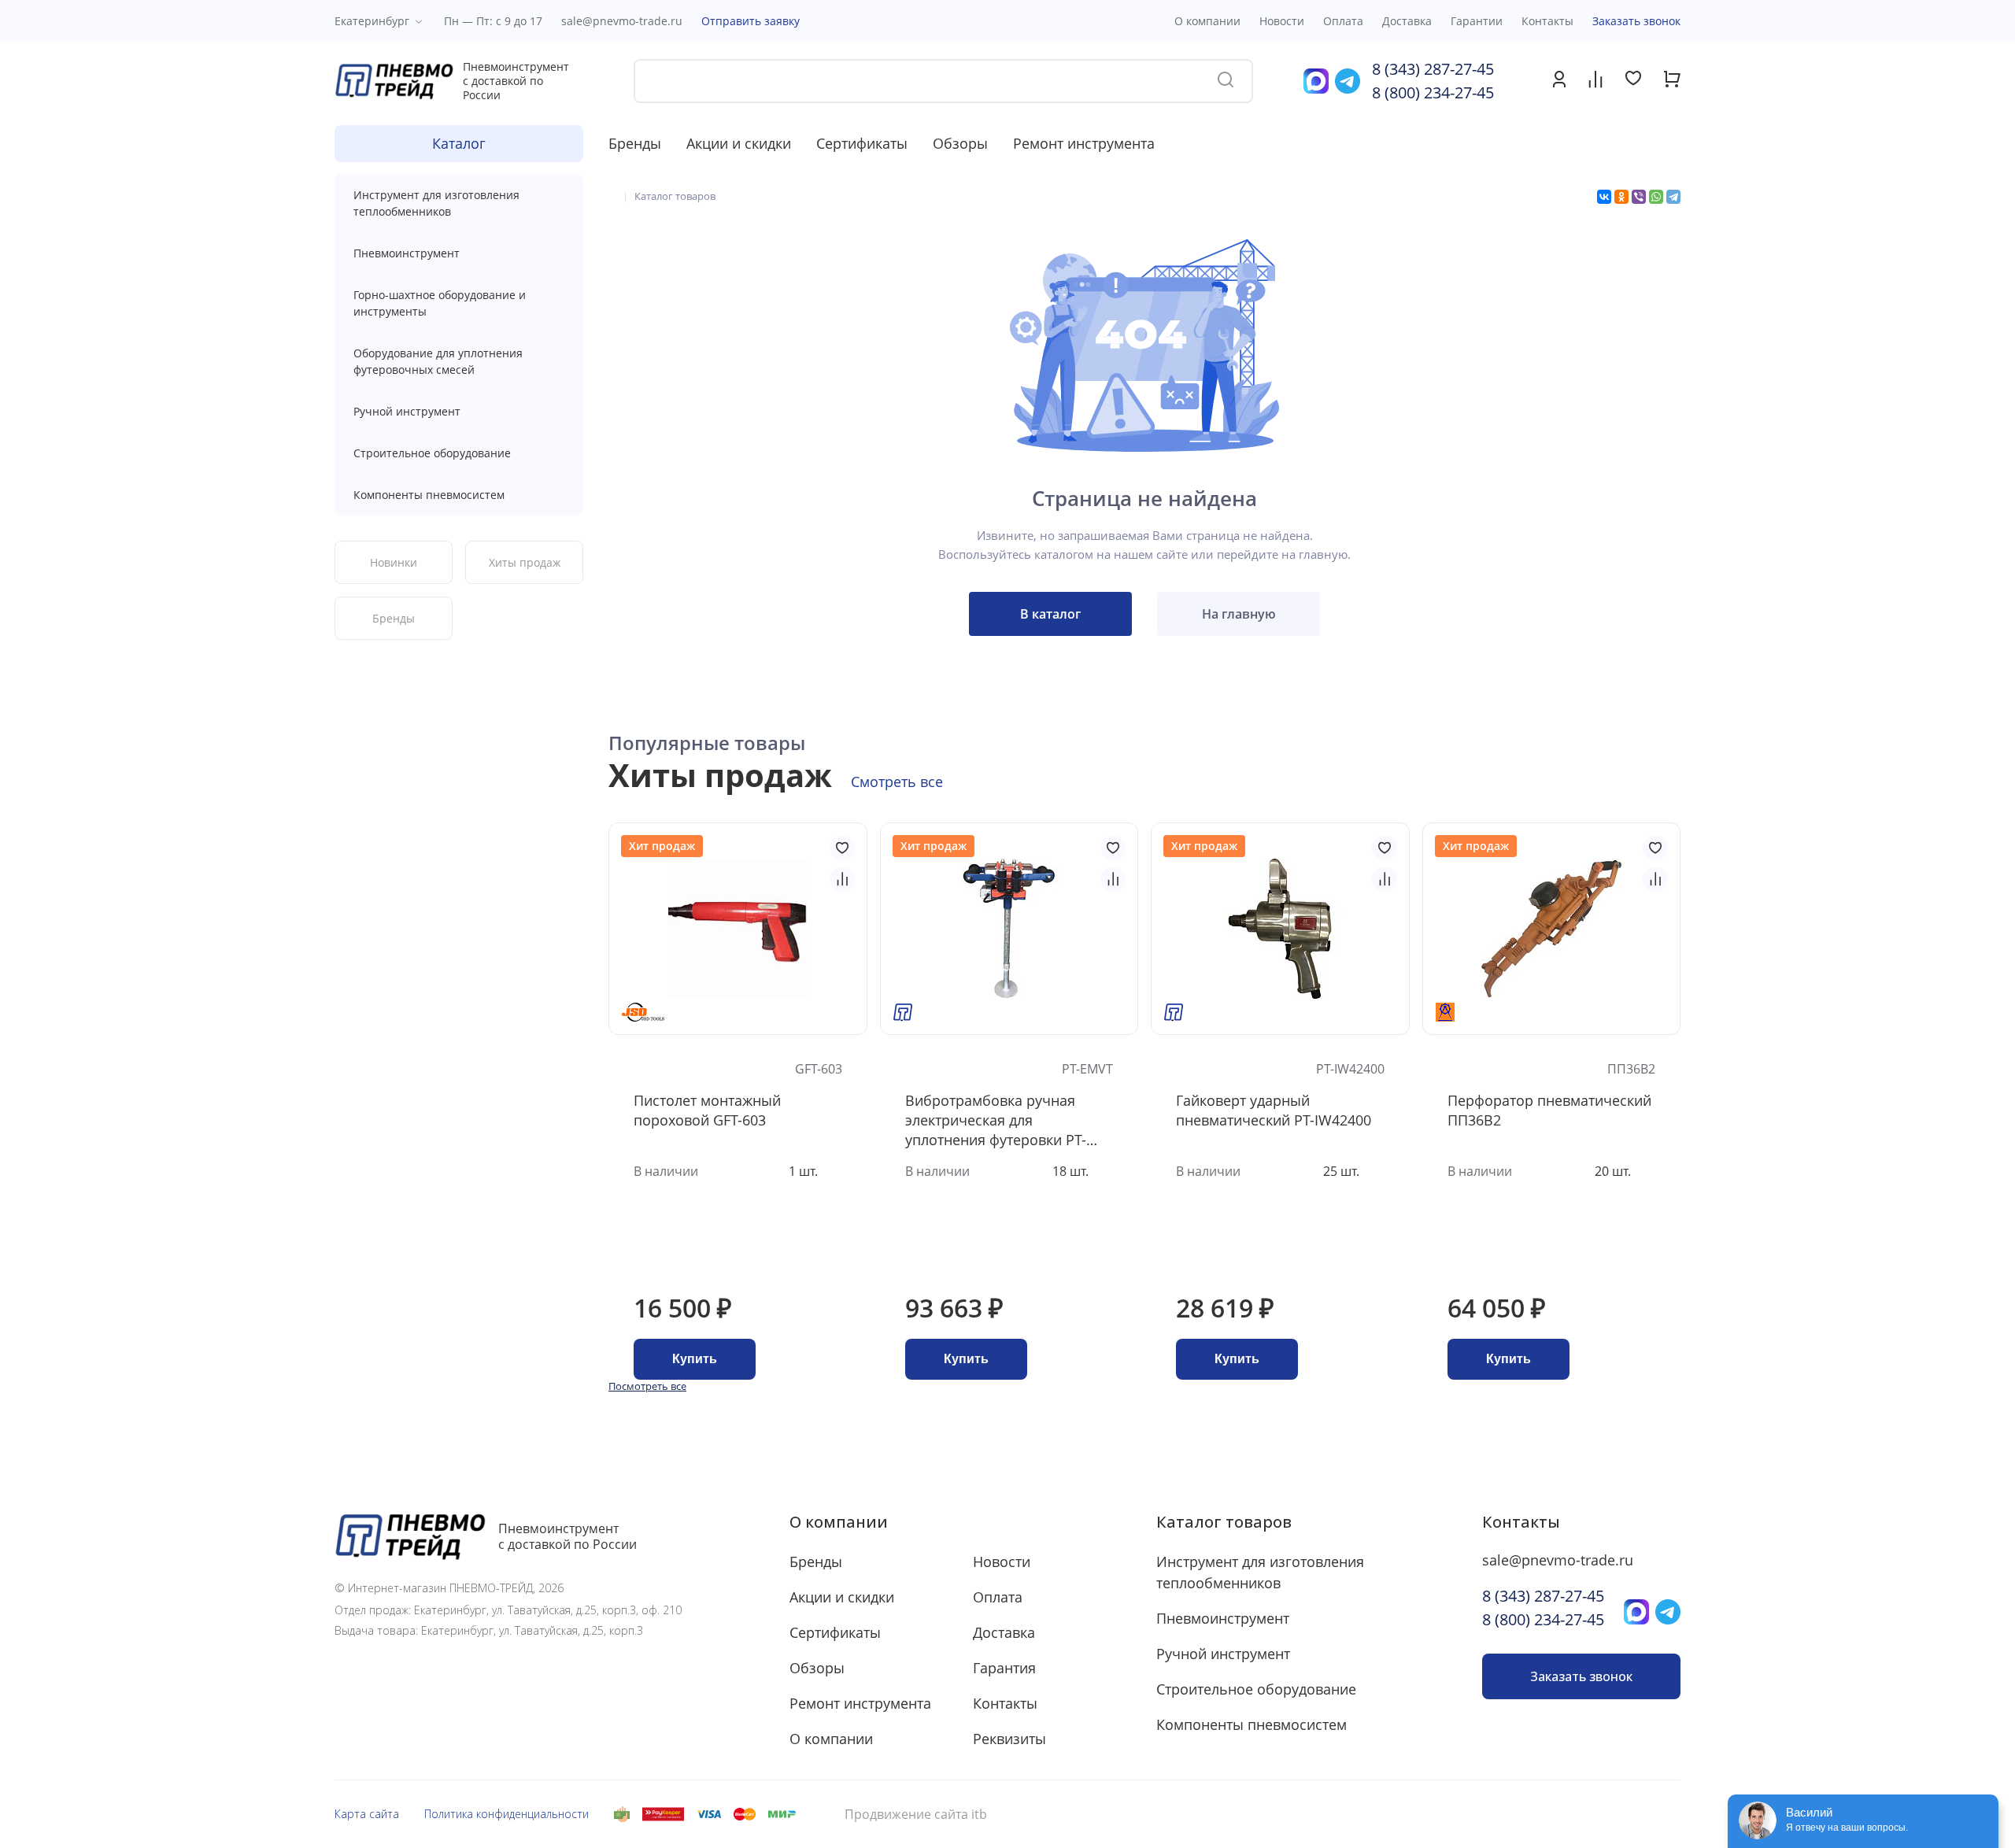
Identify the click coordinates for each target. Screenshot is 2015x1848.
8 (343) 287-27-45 (1433, 69)
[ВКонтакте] (1604, 197)
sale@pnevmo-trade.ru (622, 21)
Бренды (635, 143)
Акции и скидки (739, 143)
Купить (695, 1359)
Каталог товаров (1224, 1522)
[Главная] (612, 196)
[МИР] (782, 1814)
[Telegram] (1673, 197)
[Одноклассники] (1621, 197)
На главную (1239, 614)
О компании (839, 1522)
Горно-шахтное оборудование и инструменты (440, 303)
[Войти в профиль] (1559, 83)
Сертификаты (862, 143)
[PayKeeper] (663, 1814)
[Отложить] (842, 848)
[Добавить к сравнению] (842, 879)
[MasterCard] (745, 1814)
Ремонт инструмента (1084, 143)
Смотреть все (897, 782)
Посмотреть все (647, 1386)
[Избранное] (1633, 80)
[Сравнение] (1595, 81)
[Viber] (1639, 197)
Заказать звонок (1636, 21)
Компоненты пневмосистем (429, 495)
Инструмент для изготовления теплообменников (436, 203)
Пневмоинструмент (407, 253)
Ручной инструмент (407, 411)
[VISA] (709, 1814)
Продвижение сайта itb (916, 1815)
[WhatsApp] (1656, 197)
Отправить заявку (751, 21)
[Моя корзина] (1672, 83)
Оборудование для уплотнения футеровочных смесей (438, 361)
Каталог (459, 143)
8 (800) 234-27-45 (1433, 92)
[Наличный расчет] (622, 1814)
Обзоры (960, 143)
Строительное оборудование (432, 453)
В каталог (1050, 614)
